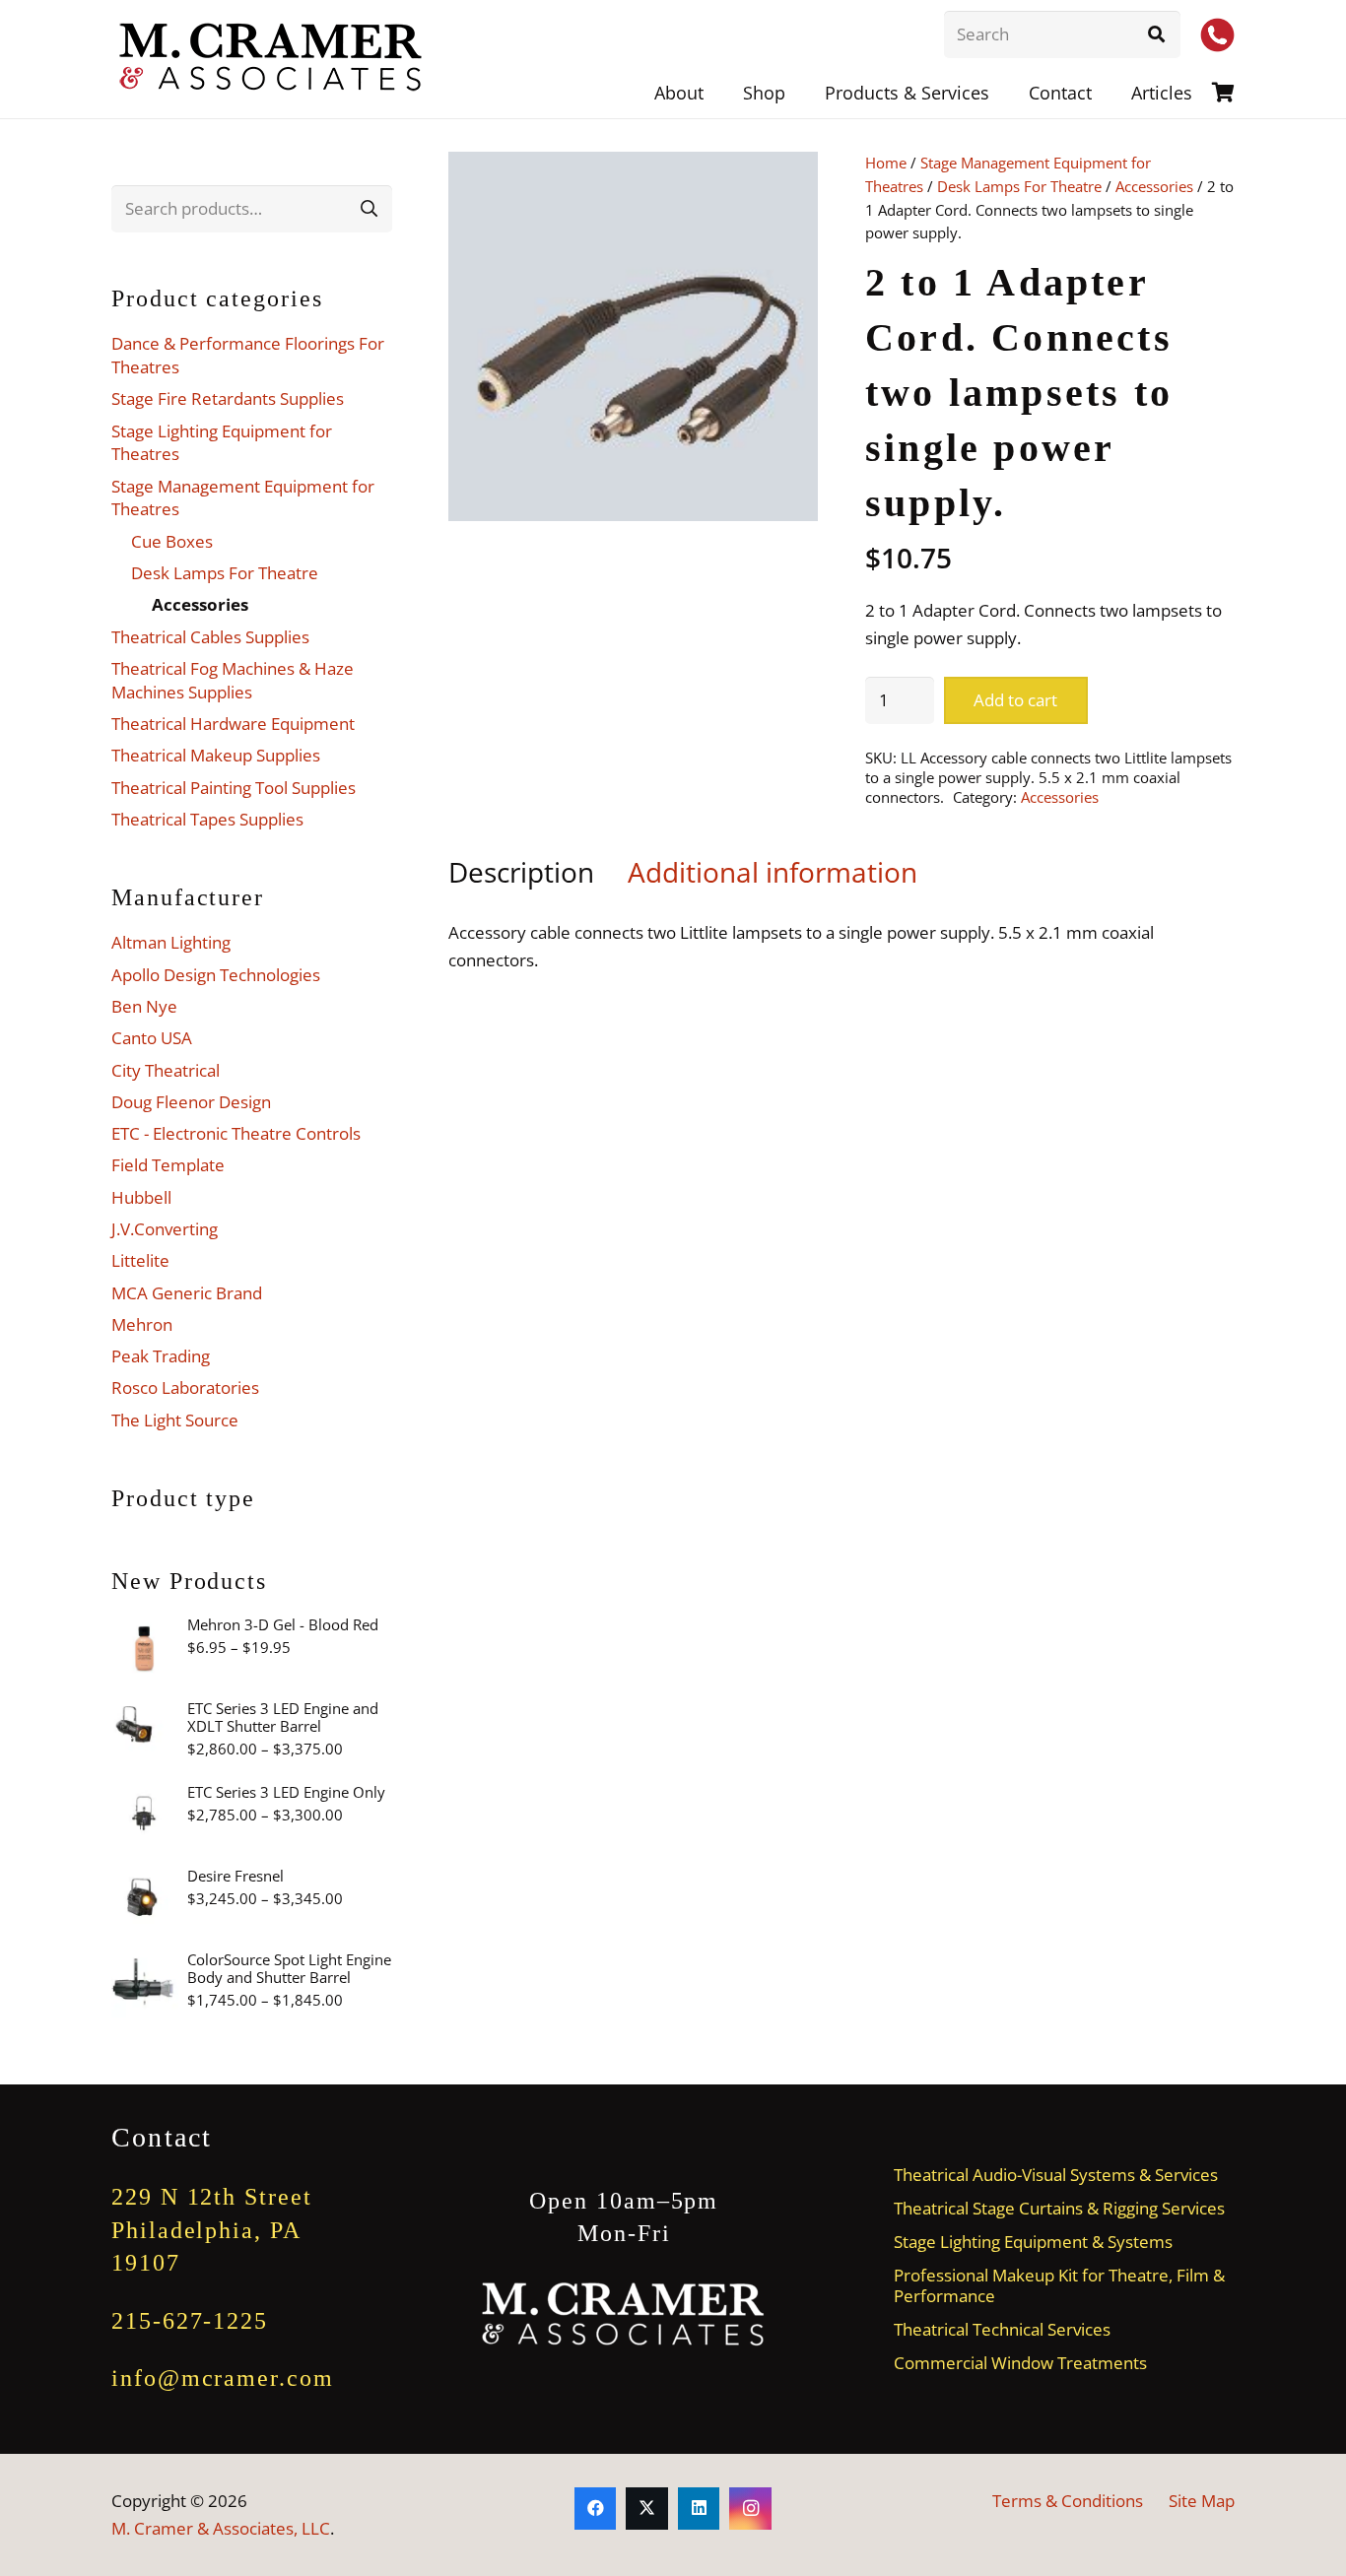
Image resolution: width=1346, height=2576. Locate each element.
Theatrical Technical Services (1002, 2329)
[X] (647, 2509)
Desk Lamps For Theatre (1019, 186)
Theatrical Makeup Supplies (216, 755)
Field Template (168, 1165)
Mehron (142, 1324)
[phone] (1217, 35)
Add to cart (1015, 700)
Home (886, 163)
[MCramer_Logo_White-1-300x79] (624, 2314)
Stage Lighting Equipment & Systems (1033, 2242)
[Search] (1157, 34)
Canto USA (152, 1038)
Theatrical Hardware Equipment (233, 724)
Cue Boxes (172, 541)
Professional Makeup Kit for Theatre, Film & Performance (1059, 2285)
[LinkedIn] (699, 2509)
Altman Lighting (171, 942)
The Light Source (175, 1420)
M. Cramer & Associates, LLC (221, 2528)
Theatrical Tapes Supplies (207, 819)
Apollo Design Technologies (216, 975)
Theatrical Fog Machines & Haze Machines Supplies (233, 680)
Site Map (1202, 2501)
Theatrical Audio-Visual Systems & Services (1056, 2175)
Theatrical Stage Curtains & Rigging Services (1059, 2208)
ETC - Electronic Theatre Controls (236, 1133)
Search (369, 208)
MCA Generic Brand (187, 1293)
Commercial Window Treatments (1020, 2363)
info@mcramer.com (223, 2378)
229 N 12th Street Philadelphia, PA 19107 (212, 2230)
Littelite (140, 1260)
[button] (1005, 93)
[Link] (1223, 92)
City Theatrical (166, 1070)
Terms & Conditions (1068, 2501)
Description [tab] (521, 872)
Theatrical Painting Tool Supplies (234, 788)
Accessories (1154, 186)
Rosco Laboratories (185, 1387)
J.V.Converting (165, 1229)
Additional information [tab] (773, 872)
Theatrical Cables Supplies (210, 637)
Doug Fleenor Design (191, 1102)
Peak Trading (161, 1356)
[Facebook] (596, 2509)
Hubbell (141, 1197)
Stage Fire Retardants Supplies (228, 398)
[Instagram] (750, 2509)
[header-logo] (272, 59)
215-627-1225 (190, 2321)
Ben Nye (144, 1006)
